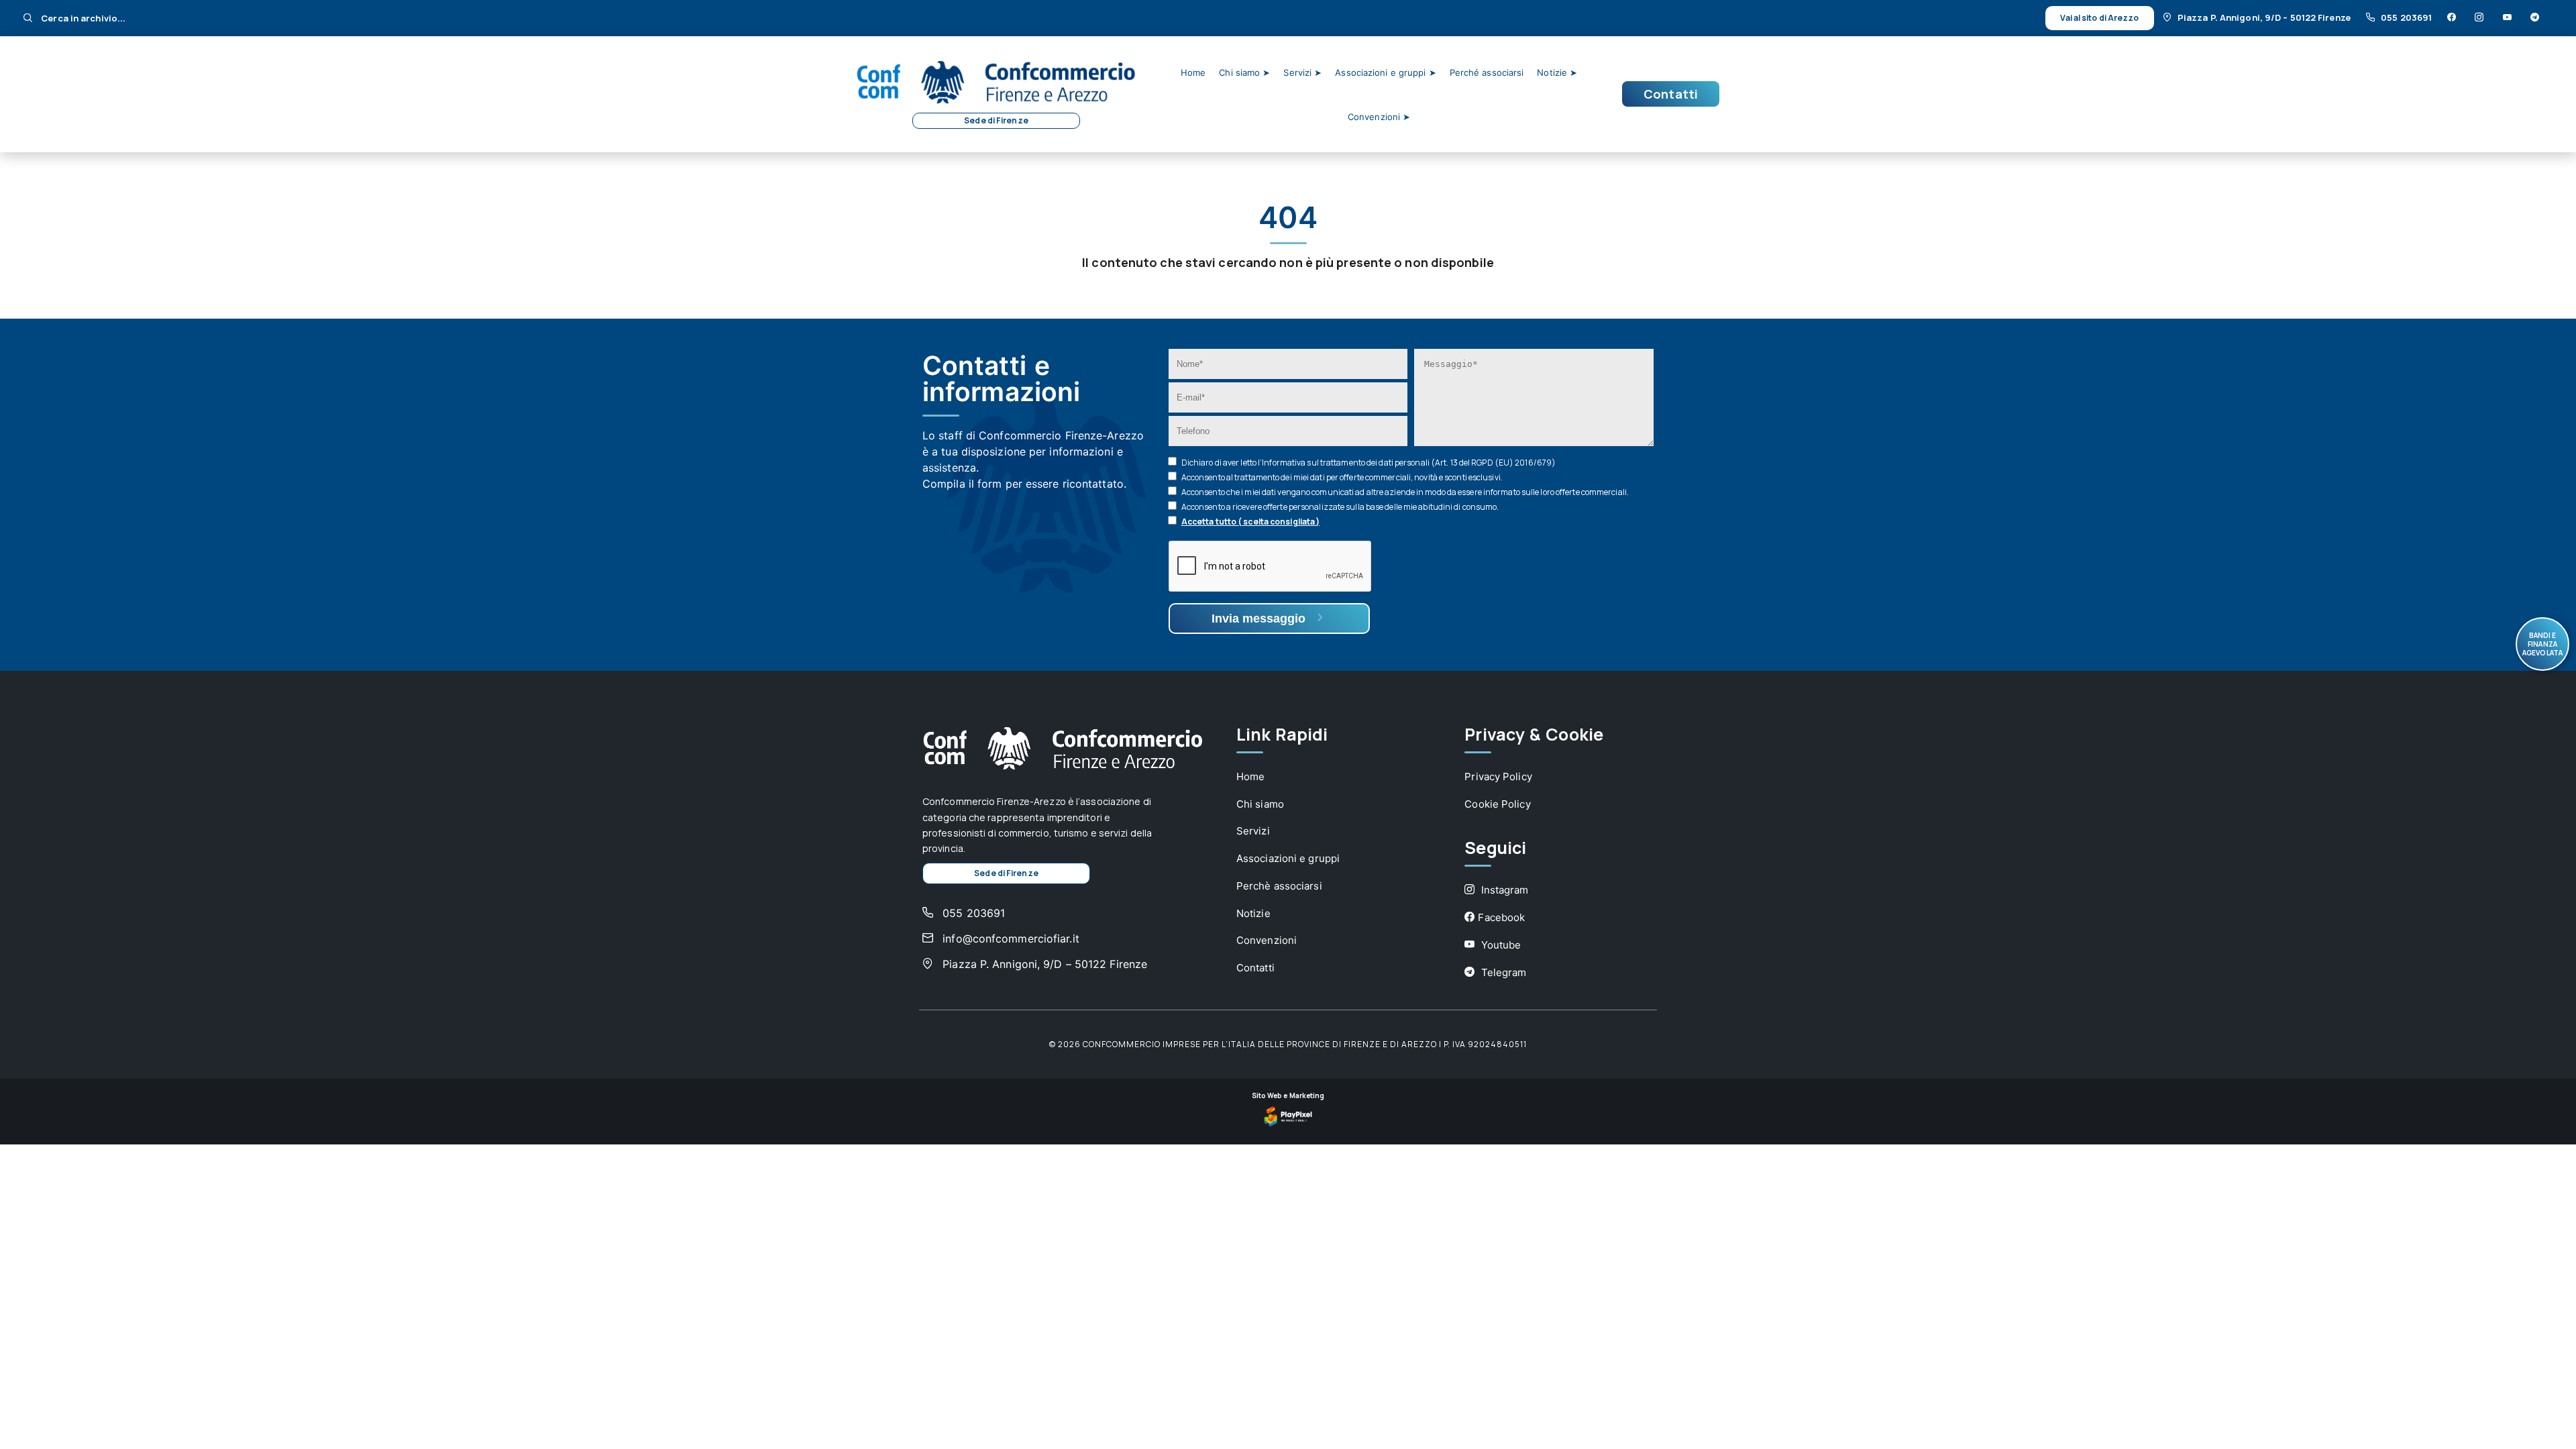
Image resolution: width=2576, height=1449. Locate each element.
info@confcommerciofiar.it (1009, 938)
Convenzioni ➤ (1379, 117)
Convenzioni (1267, 940)
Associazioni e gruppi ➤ (1385, 72)
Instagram (1503, 890)
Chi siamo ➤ (1244, 72)
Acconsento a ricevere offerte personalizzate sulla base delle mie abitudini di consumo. (1340, 507)
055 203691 (2407, 17)
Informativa (1284, 463)
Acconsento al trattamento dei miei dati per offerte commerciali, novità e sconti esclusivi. (1342, 477)
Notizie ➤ (1557, 72)
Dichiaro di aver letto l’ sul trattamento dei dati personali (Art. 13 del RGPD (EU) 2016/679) (1368, 463)
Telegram (1502, 972)
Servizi (1253, 831)
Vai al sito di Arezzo (2099, 18)
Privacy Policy (1498, 776)
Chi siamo (1260, 804)
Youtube (1499, 945)
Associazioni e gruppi (1288, 858)
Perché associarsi (1487, 72)
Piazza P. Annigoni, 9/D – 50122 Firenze (2265, 17)
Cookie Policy (1497, 804)
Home (1193, 72)
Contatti (1671, 94)
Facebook (1501, 917)
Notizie (1253, 913)
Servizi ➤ (1302, 72)
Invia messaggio (1260, 619)
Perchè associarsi (1279, 886)
